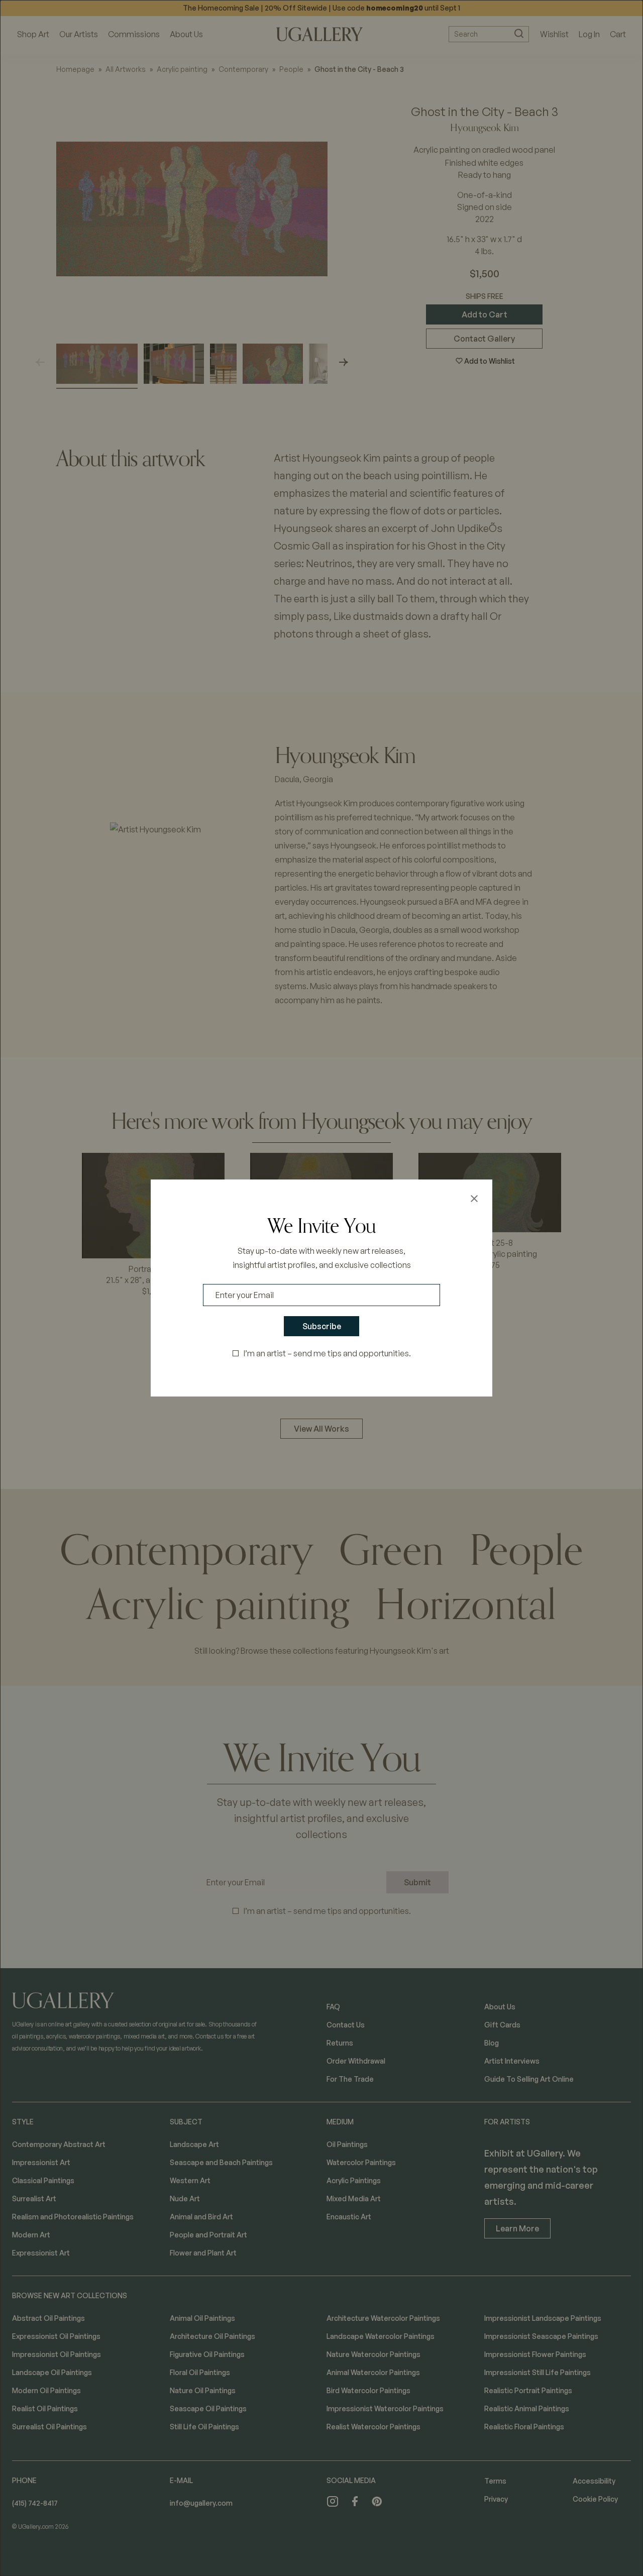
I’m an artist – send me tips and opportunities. (327, 1353)
